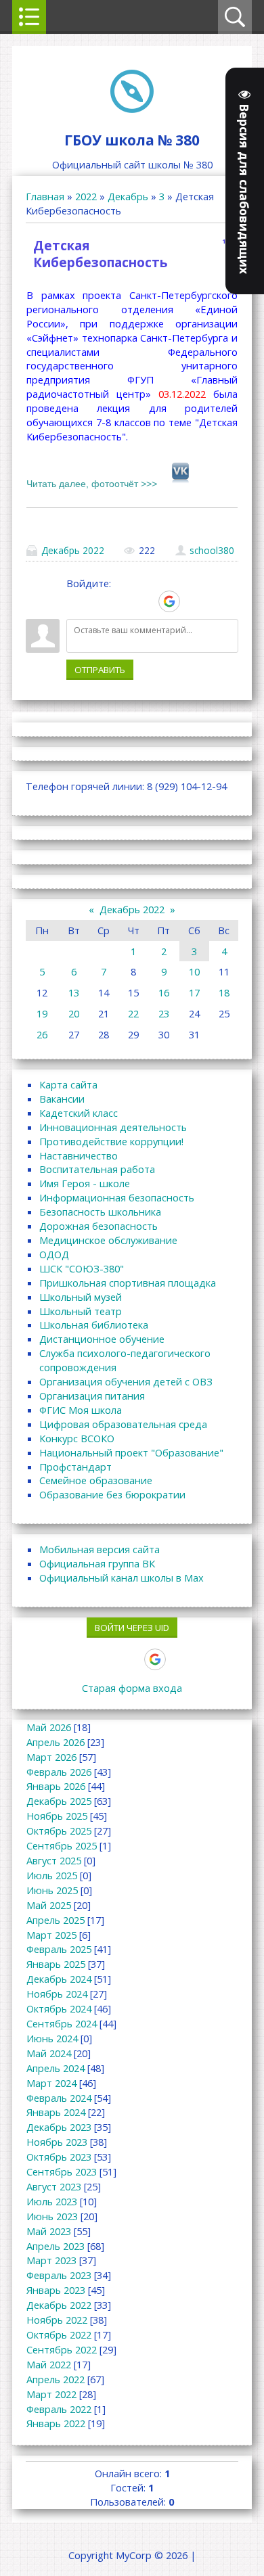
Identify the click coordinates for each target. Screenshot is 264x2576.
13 (74, 992)
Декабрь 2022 (73, 550)
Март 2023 (51, 2260)
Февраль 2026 (59, 1772)
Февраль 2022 (59, 2409)
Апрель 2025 (56, 1920)
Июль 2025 (52, 1875)
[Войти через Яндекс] (146, 601)
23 (164, 1013)
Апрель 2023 (56, 2246)
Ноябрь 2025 (57, 1816)
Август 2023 (54, 2186)
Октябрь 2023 (59, 2157)
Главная (45, 196)
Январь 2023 (56, 2290)
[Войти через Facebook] (123, 601)
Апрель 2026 (56, 1742)
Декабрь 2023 (59, 2127)
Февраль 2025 (59, 1949)
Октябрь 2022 (59, 2334)
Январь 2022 (56, 2423)
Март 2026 (51, 1757)
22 (133, 1013)
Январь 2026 (56, 1786)
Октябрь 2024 (59, 2008)
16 (164, 992)
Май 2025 (49, 1905)
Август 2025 (54, 1860)
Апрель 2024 (56, 2068)
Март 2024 (51, 2083)
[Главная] (132, 109)
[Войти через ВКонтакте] (100, 601)
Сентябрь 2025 (62, 1845)
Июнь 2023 (52, 2216)
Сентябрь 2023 (62, 2171)
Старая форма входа (132, 1688)
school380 (212, 550)
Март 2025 (51, 1935)
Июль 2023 (52, 2201)
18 (224, 992)
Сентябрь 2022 (62, 2349)
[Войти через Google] (169, 601)
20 (74, 1013)
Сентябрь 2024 (62, 2023)
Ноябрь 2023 (57, 2142)
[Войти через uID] (76, 601)
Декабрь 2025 (59, 1801)
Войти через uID (132, 1628)
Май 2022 (49, 2364)
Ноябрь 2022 (57, 2320)
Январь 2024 (56, 2112)
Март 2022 (51, 2394)
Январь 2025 (56, 1964)
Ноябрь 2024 (57, 1994)
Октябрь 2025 (59, 1831)
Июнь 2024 (52, 2038)
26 (42, 1034)
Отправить (100, 670)
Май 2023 (49, 2231)
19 (42, 1013)
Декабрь (128, 196)
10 (194, 971)
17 (194, 992)
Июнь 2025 (52, 1890)
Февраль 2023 (59, 2275)
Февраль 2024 (59, 2098)
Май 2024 (49, 2053)
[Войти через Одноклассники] (193, 601)
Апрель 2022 (56, 2379)
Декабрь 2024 (59, 1979)
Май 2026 (49, 1727)
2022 (86, 196)
